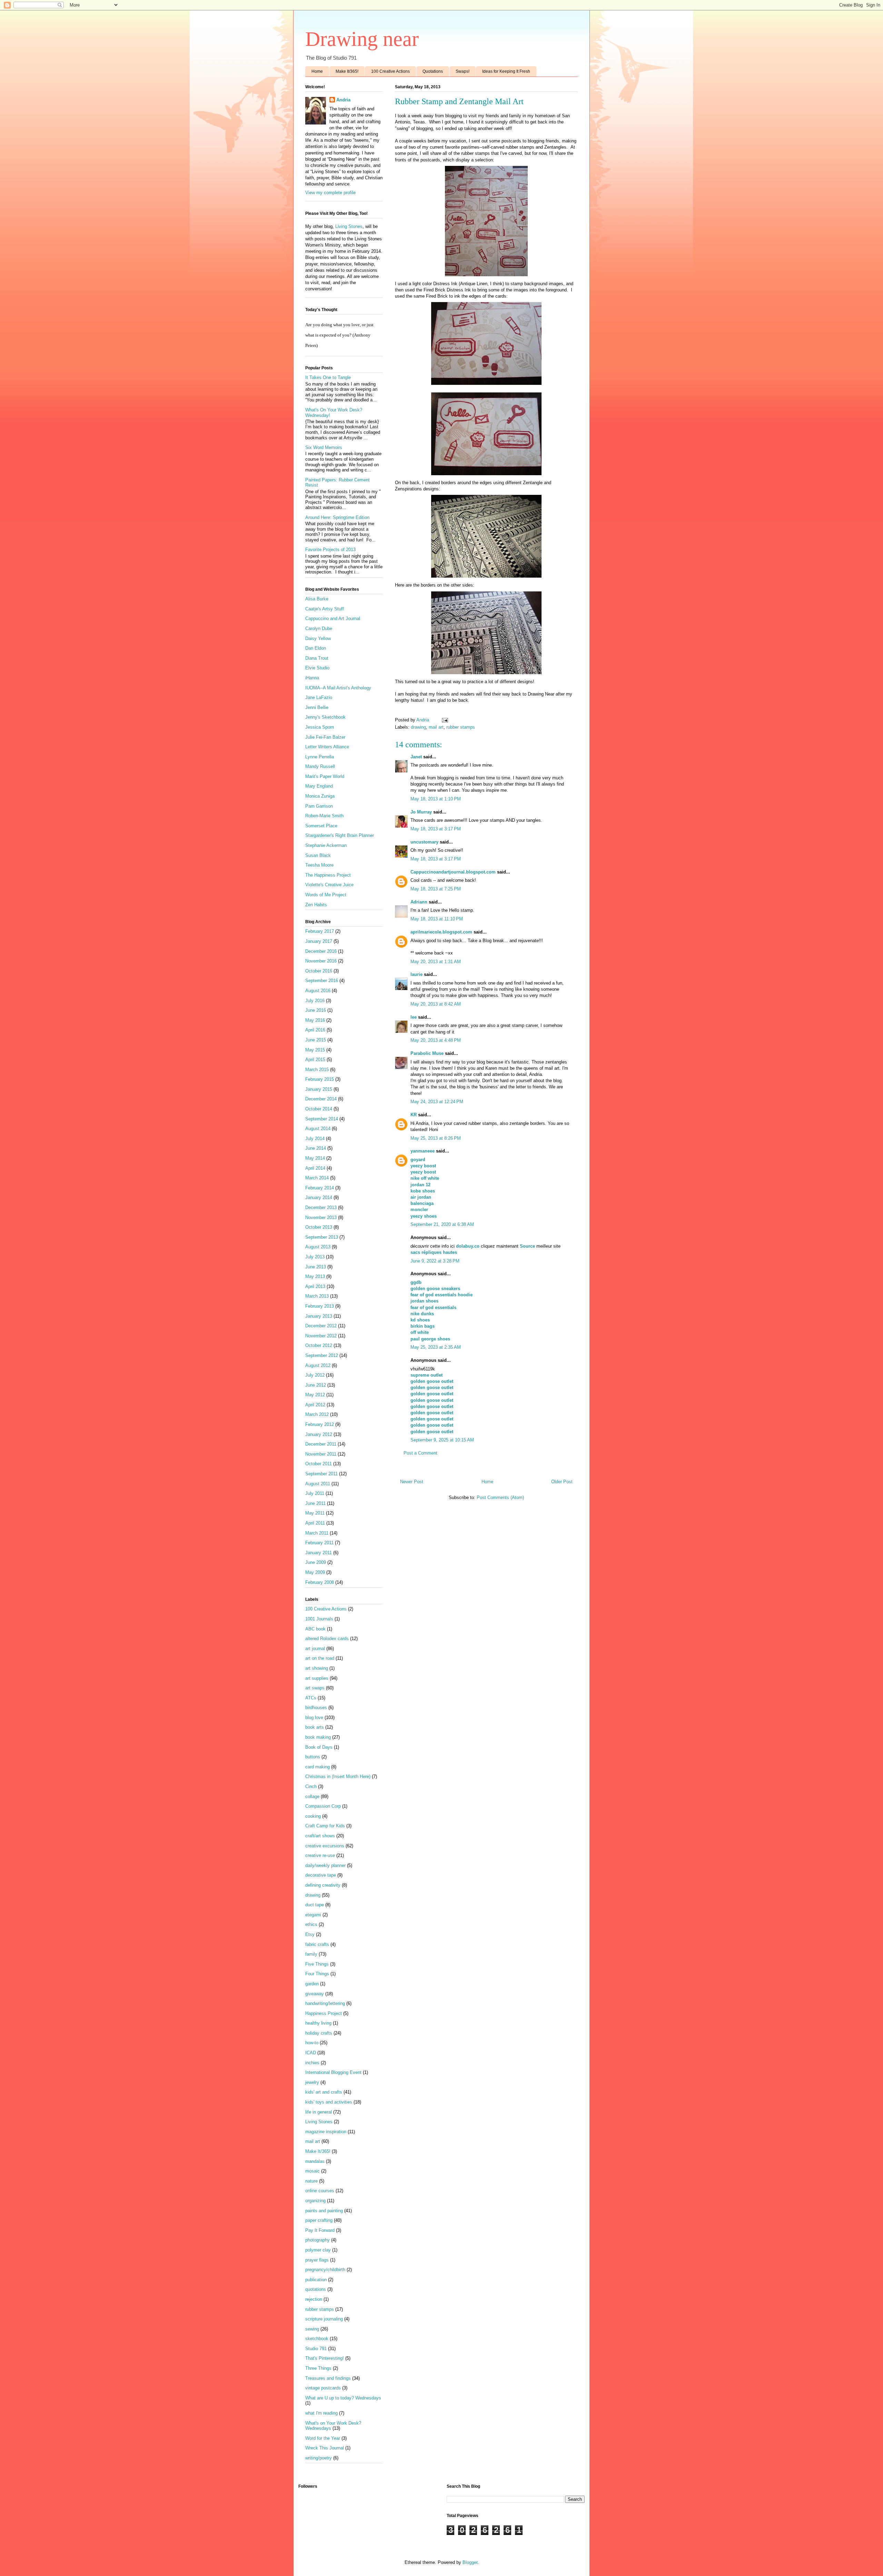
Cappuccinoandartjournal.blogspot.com (453, 872)
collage (312, 1796)
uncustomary (424, 842)
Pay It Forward (320, 2230)
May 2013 (315, 1276)
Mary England (319, 786)
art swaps (315, 1688)
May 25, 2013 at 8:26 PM (436, 1138)
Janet (416, 757)
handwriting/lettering (325, 2003)
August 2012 (318, 1365)
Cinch (311, 1786)
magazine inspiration (326, 2132)
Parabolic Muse (427, 1053)
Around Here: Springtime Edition (337, 517)
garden (312, 1984)
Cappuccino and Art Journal (333, 618)
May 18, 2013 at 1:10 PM (436, 799)
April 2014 (315, 1168)
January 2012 (319, 1434)
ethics (311, 1924)
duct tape (315, 1905)
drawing (418, 727)
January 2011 (319, 1553)
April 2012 (315, 1405)
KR (414, 1115)
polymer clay (318, 2250)
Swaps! (463, 71)
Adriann (419, 902)
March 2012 (317, 1414)
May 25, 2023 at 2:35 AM (436, 1347)
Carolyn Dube (319, 628)
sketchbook (317, 2339)
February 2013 (320, 1306)
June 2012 (316, 1385)
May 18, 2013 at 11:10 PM (437, 919)
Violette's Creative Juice (329, 885)
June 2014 (316, 1148)
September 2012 (322, 1355)
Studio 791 (316, 2349)
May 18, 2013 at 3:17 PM (436, 829)
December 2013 (321, 1207)
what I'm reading (321, 2413)
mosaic (312, 2171)
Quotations (433, 71)
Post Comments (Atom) (500, 1497)
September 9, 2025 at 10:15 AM (442, 1440)
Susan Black (318, 855)
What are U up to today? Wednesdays (343, 2398)
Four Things (317, 1974)
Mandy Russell (320, 766)
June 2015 (316, 1040)
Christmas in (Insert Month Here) (338, 1776)
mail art (436, 727)
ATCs (311, 1698)
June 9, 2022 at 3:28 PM (435, 1261)
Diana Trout (317, 658)
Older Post (562, 1482)
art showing (317, 1668)
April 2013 (315, 1286)
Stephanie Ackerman (326, 845)
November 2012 (321, 1336)
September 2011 (321, 1474)
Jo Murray (421, 812)
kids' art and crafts (324, 2092)
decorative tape (321, 1875)
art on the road (320, 1658)
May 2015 (315, 1050)
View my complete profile (330, 193)
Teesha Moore (319, 865)
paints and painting (324, 2211)
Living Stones (349, 226)
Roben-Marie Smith (324, 816)
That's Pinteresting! (325, 2358)
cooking (313, 1816)
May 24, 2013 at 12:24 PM (437, 1102)
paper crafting (319, 2220)
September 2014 (322, 1119)
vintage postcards (323, 2388)
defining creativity (323, 1885)
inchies (312, 2063)
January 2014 (319, 1197)
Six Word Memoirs (324, 447)
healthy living (318, 2023)
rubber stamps (461, 727)
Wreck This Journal (325, 2448)
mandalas (315, 2161)
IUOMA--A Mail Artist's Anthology (338, 688)
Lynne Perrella (320, 757)
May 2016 (315, 1020)
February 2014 (320, 1188)
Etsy (310, 1934)
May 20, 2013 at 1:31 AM (436, 962)
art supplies (317, 1678)
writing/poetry (319, 2458)
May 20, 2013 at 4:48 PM (436, 1040)
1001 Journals (319, 1619)
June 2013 (316, 1267)
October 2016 (319, 971)
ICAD (311, 2053)
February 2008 (320, 1582)
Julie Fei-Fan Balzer (325, 737)
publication (316, 2280)
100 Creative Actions (390, 71)
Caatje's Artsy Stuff (325, 609)
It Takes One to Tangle (328, 377)
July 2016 (315, 1001)
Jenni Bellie (317, 707)
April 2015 (315, 1060)
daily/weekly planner (325, 1865)
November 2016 (321, 961)
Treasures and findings (328, 2378)
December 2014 (321, 1099)
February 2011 (319, 1543)
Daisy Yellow (318, 638)
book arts (315, 1727)
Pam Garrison (319, 806)
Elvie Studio (317, 668)
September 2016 (322, 981)
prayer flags (317, 2260)
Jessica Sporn (320, 727)
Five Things (317, 1964)
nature (311, 2181)
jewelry (312, 2082)
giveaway (315, 1994)
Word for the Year (323, 2438)
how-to (312, 2043)
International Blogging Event (333, 2072)
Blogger (470, 2562)
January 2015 (319, 1089)
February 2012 (320, 1424)
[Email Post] (444, 720)
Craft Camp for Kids (325, 1826)
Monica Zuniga (320, 796)
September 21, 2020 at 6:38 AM (442, 1224)
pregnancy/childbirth (325, 2270)
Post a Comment (420, 1453)
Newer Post (412, 1482)
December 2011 (321, 1444)
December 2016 (321, 951)
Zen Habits (316, 905)
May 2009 (315, 1572)
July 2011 (315, 1493)
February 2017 (320, 931)
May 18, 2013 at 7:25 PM (436, 889)
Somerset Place (321, 826)
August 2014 (318, 1129)
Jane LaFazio (319, 697)
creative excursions (325, 1846)
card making (318, 1767)
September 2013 (322, 1237)
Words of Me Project (326, 895)
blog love (314, 1718)
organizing (315, 2201)
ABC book (315, 1629)
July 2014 (315, 1139)
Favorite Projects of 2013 (330, 550)
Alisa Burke (317, 599)
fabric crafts (317, 1944)
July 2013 (315, 1257)
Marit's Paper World (325, 776)
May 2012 (315, 1395)
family (311, 1954)
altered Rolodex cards (327, 1639)
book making (318, 1737)
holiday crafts (319, 2033)
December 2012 (321, 1326)
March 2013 (317, 1296)
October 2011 (319, 1464)
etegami (313, 1915)
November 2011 (321, 1454)
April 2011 (315, 1523)
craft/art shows (320, 1836)
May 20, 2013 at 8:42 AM (436, 1004)
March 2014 (317, 1178)
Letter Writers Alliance (327, 747)
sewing (312, 2329)
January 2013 (319, 1316)
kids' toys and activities (329, 2102)
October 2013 (319, 1227)
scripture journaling (324, 2319)
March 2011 (317, 1533)
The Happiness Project (328, 875)
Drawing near (362, 39)
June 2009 (316, 1562)
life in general (319, 2112)
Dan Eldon (316, 648)
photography (318, 2240)
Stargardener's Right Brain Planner (340, 835)
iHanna (312, 678)
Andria (343, 100)
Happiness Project (324, 2013)
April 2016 (315, 1030)
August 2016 (318, 991)
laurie (416, 974)
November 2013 (321, 1217)
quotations (316, 2289)
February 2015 (320, 1079)
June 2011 (315, 1503)
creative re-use (320, 1855)
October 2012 (319, 1345)
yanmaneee (423, 1151)
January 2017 (319, 941)
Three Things (318, 2368)
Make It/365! (347, 71)
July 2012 (315, 1375)
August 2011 (318, 1484)
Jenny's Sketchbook (325, 717)
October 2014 (319, 1109)
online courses (320, 2191)
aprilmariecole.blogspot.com (441, 932)
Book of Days (319, 1747)
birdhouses (316, 1708)
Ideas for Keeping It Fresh (506, 71)
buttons (313, 1757)
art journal (315, 1649)
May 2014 (315, 1158)
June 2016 (316, 1010)
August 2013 (318, 1247)
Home (317, 71)
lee (414, 1017)
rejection (314, 2299)
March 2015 (317, 1070)
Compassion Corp (323, 1806)
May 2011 (315, 1513)
